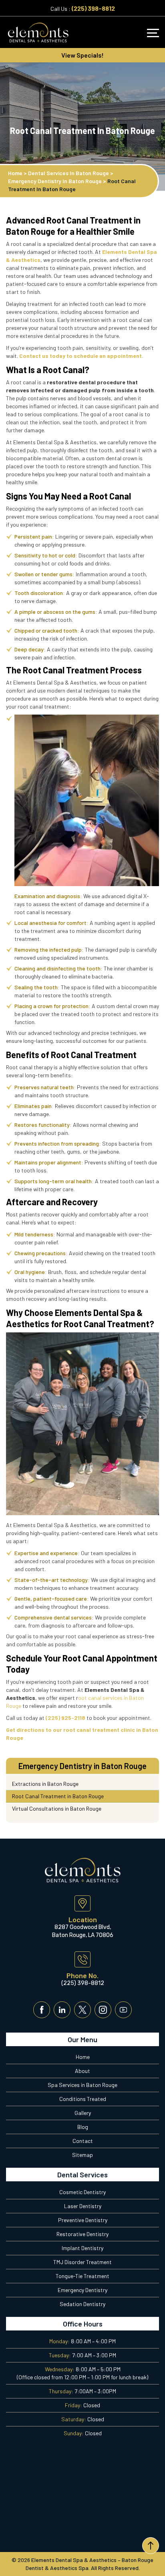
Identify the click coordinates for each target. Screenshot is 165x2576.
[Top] (151, 2546)
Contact (83, 2141)
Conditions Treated (83, 2099)
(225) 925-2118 (65, 1718)
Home (83, 2057)
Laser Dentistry (83, 2206)
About (82, 2071)
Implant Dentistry (82, 2248)
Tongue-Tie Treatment (82, 2276)
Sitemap (82, 2155)
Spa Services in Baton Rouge (82, 2085)
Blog (83, 2127)
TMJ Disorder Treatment (82, 2262)
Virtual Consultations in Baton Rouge (57, 1808)
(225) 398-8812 (93, 8)
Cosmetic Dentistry (82, 2192)
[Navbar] (153, 33)
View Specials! (82, 55)
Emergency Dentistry (82, 2290)
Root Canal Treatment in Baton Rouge (58, 1796)
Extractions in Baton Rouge (45, 1784)
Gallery (83, 2113)
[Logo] (38, 32)
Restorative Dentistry (82, 2234)
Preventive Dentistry (83, 2220)
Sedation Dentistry (82, 2304)
